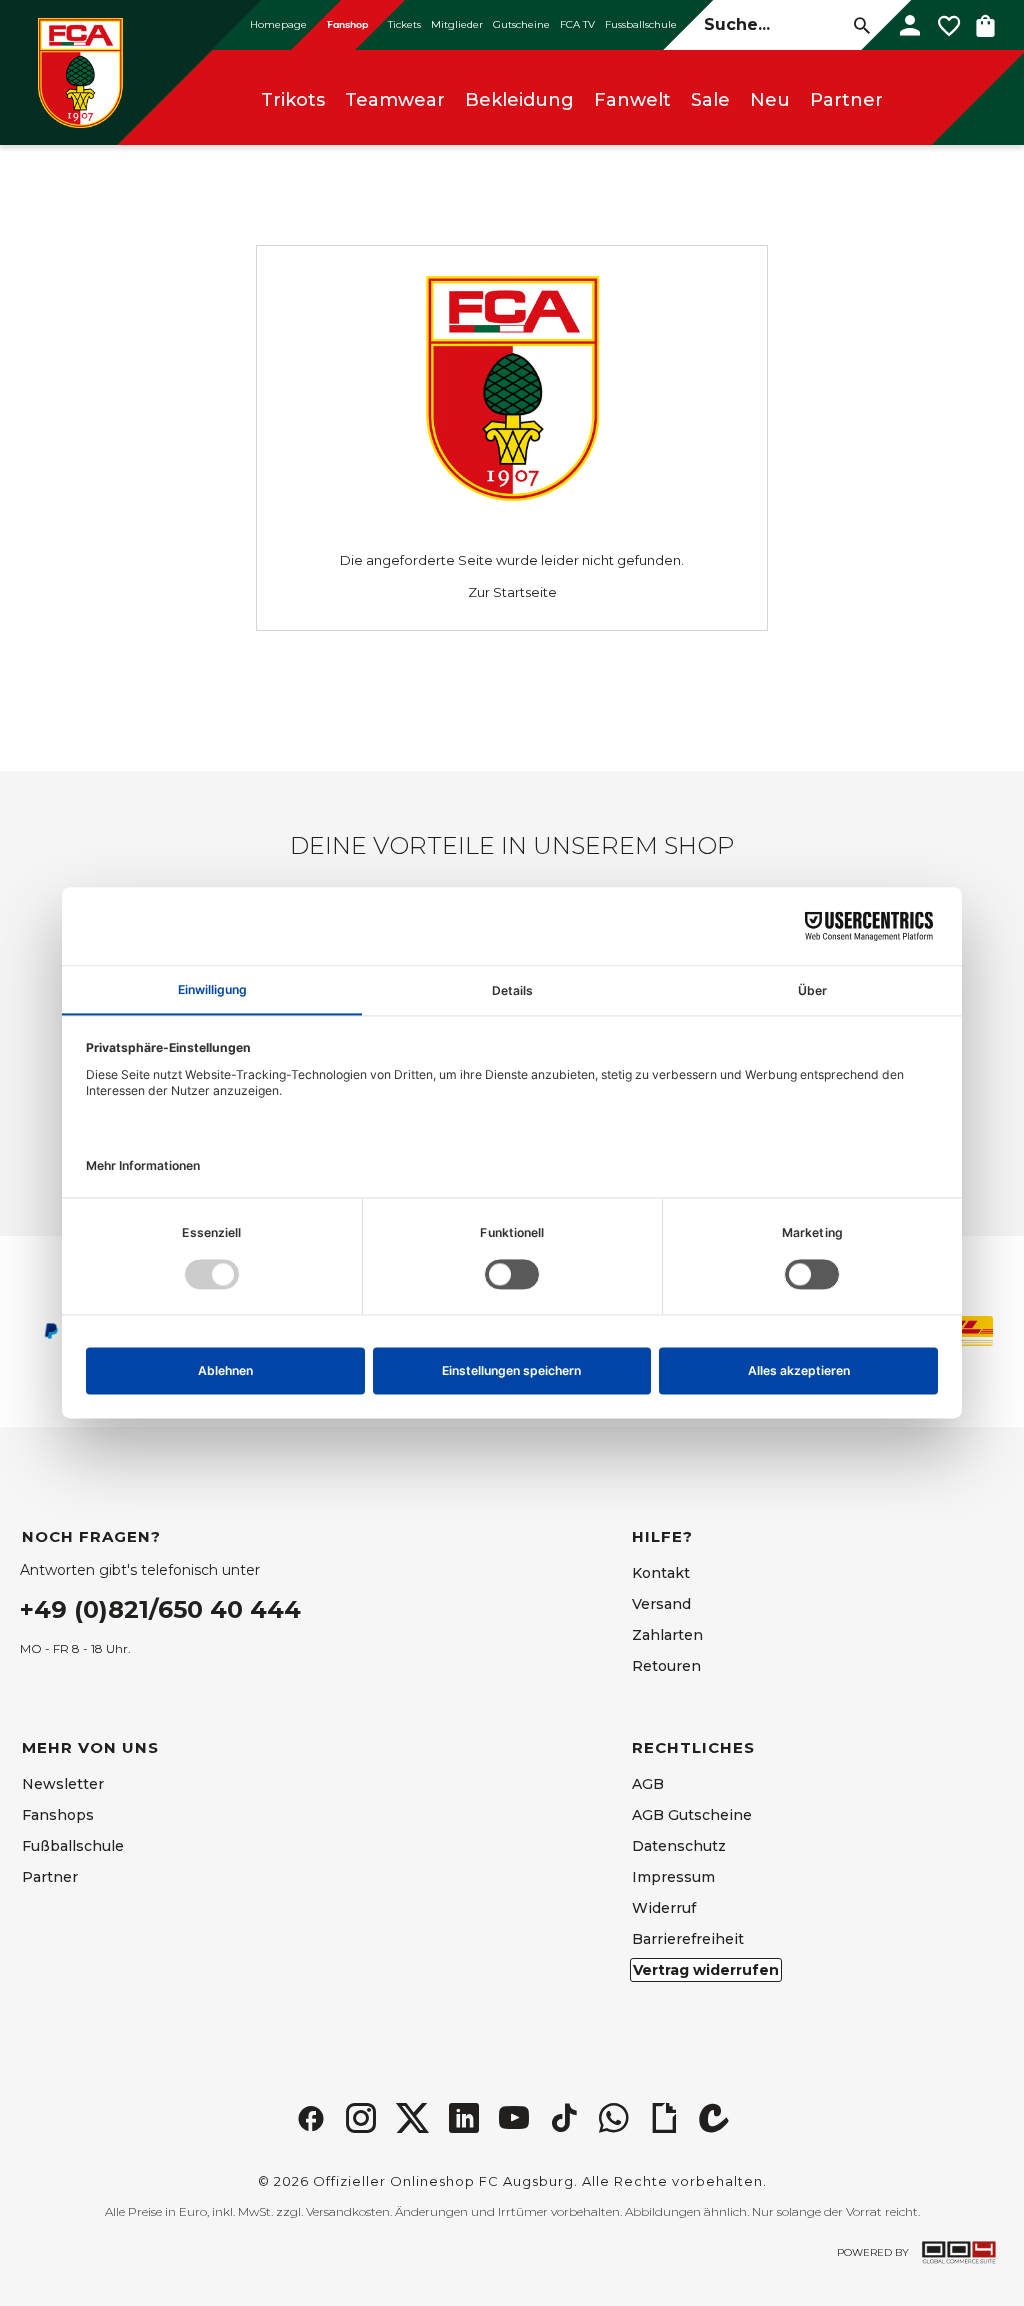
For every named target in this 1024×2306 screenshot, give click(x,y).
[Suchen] (862, 24)
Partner (846, 100)
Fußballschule (73, 1846)
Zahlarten (667, 1635)
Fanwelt (632, 100)
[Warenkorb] (985, 25)
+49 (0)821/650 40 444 (160, 1609)
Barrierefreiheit (688, 1939)
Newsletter (63, 1784)
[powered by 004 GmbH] (959, 2252)
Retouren (666, 1666)
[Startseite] (80, 72)
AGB (648, 1784)
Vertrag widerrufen (706, 1970)
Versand (661, 1604)
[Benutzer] (910, 25)
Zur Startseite (512, 592)
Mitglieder (457, 24)
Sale (710, 100)
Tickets (404, 24)
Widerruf (664, 1908)
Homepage (278, 24)
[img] (311, 2118)
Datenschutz (679, 1846)
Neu (770, 100)
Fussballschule (641, 24)
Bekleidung (519, 100)
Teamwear (395, 100)
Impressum (673, 1877)
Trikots (293, 100)
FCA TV (577, 24)
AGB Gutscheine (692, 1815)
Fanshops (58, 1815)
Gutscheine (521, 24)
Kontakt (661, 1573)
